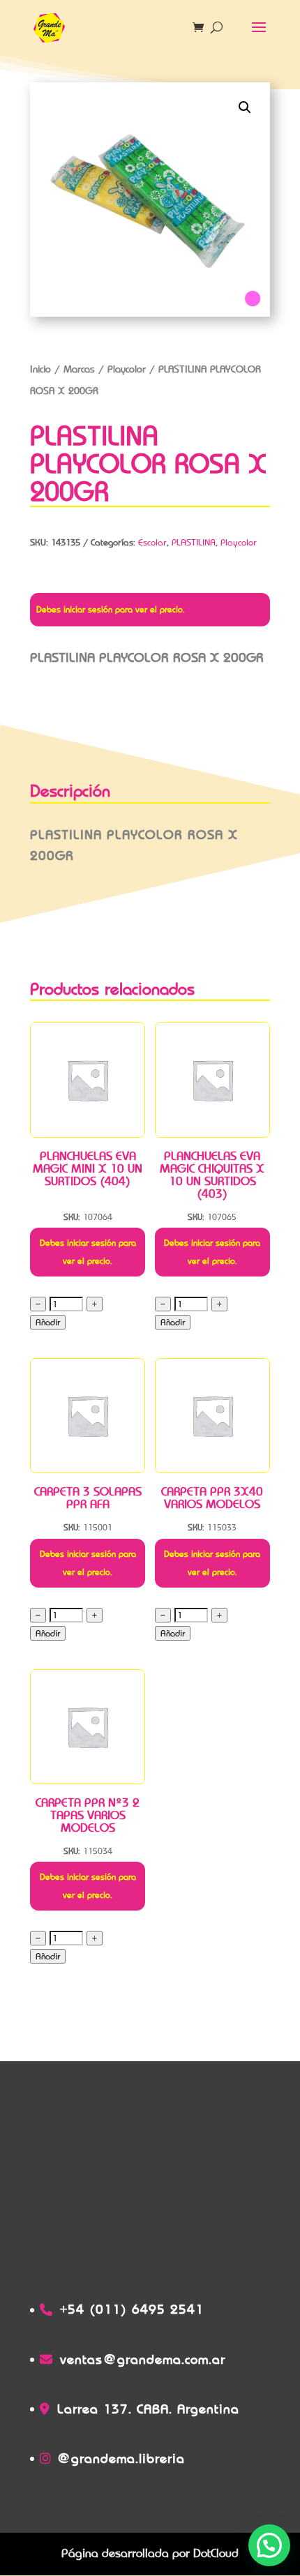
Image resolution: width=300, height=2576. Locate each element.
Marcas (79, 369)
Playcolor (127, 369)
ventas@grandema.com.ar (143, 2359)
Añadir (48, 1322)
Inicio (40, 369)
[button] (245, 107)
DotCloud (216, 2553)
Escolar (152, 542)
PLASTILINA (194, 542)
